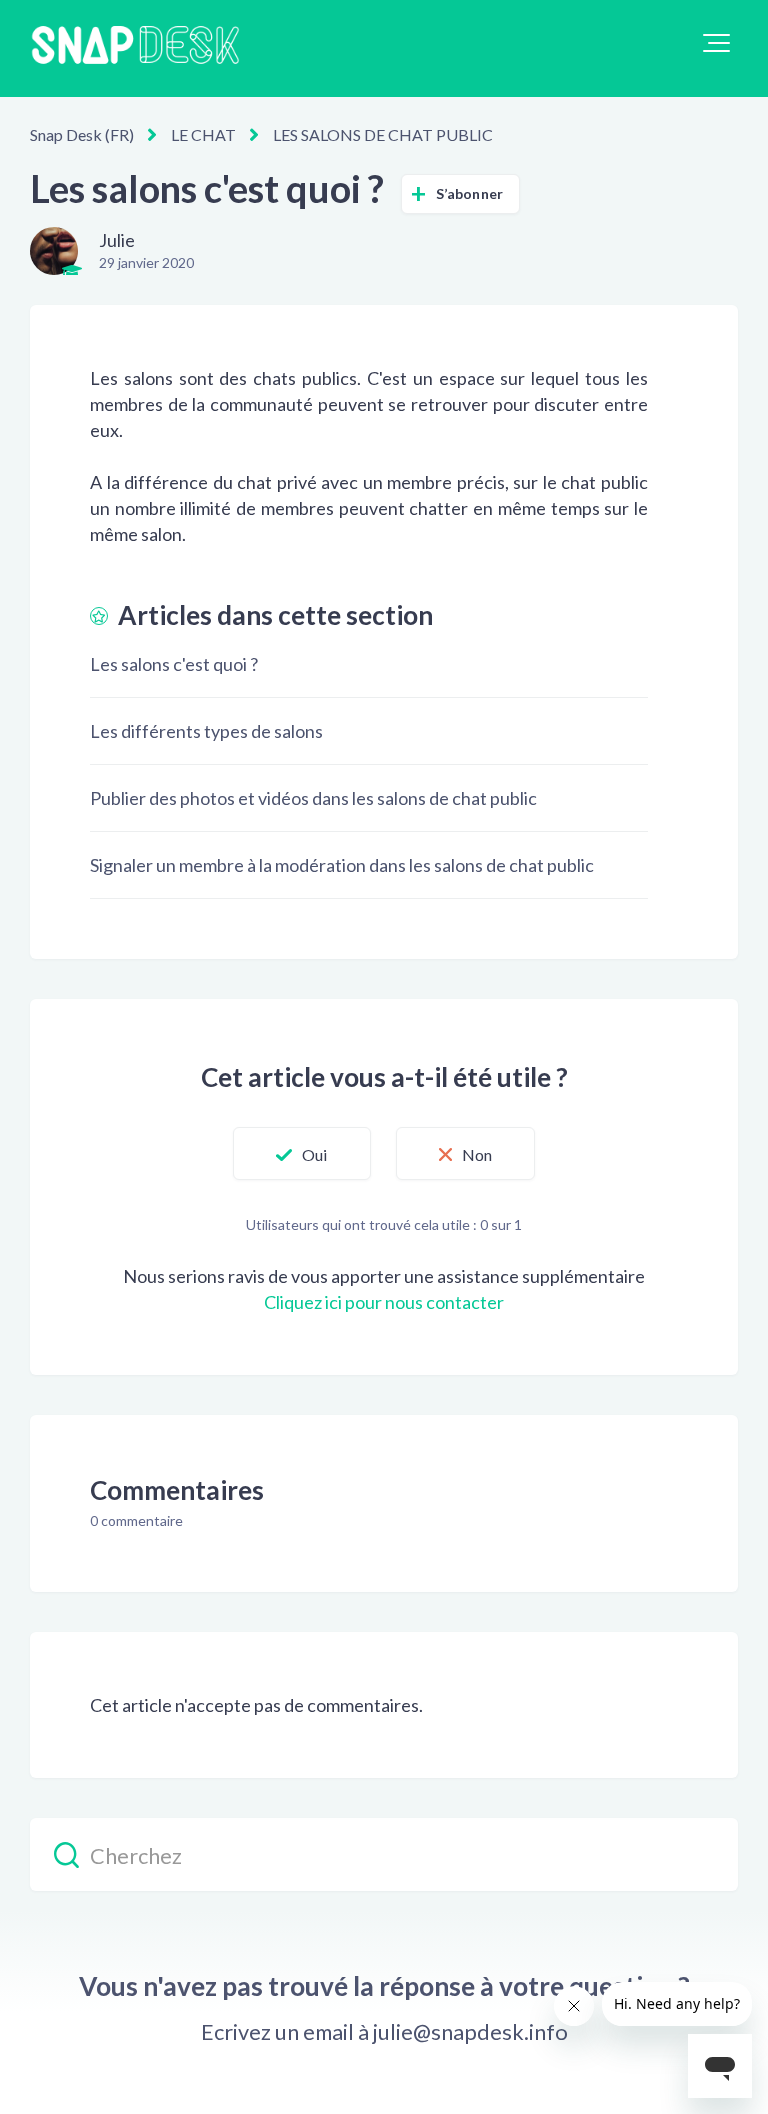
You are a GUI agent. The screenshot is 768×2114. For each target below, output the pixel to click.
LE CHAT (203, 134)
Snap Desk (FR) (82, 134)
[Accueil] (135, 48)
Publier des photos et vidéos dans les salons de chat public (313, 798)
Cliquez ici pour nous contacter (384, 1302)
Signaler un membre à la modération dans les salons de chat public (342, 865)
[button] (716, 43)
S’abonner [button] (469, 193)
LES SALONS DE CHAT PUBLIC (383, 134)
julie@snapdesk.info (470, 2032)
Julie (117, 240)
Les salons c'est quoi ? (174, 664)
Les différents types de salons (206, 731)
